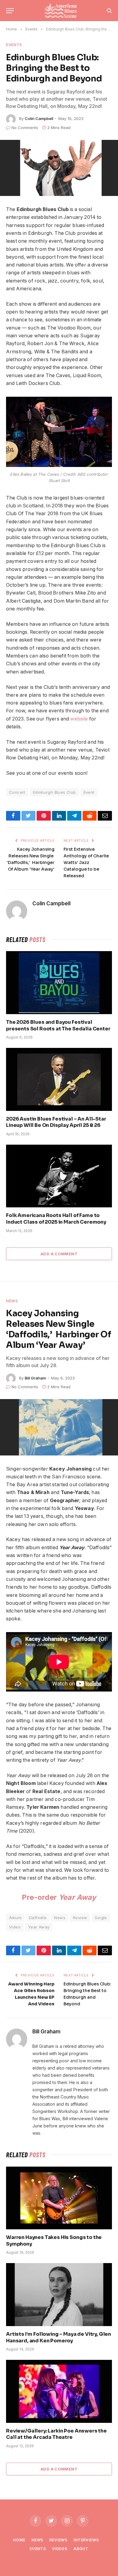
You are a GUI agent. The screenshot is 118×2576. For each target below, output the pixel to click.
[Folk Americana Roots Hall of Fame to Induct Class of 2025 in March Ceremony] (59, 1176)
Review (80, 1918)
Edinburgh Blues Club (54, 792)
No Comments (25, 128)
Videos (60, 2549)
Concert (17, 792)
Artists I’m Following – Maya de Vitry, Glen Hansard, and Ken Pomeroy (59, 2337)
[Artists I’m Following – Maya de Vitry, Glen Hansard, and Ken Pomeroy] (59, 2294)
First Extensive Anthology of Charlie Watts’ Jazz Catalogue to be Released (86, 862)
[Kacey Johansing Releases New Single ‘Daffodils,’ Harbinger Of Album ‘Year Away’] (59, 1427)
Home (19, 2540)
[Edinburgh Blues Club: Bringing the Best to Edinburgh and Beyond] (59, 168)
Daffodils (38, 1918)
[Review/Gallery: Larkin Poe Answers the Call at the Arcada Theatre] (59, 2391)
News (12, 1301)
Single (101, 1918)
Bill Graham (35, 1378)
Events (14, 45)
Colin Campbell (39, 118)
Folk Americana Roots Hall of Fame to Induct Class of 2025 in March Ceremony (56, 1219)
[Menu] (10, 11)
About (81, 2549)
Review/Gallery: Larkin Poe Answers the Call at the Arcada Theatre (56, 2434)
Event (89, 792)
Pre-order (59, 1897)
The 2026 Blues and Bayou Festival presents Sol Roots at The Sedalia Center (58, 1025)
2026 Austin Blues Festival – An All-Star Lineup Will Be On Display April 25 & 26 (56, 1122)
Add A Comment (59, 1254)
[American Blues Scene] (62, 11)
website (79, 719)
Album (15, 1918)
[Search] (109, 11)
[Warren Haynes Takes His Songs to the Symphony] (59, 2198)
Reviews (58, 2540)
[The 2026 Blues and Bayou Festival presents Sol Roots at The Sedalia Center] (59, 982)
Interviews (86, 2540)
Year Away (39, 1927)
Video (15, 1927)
